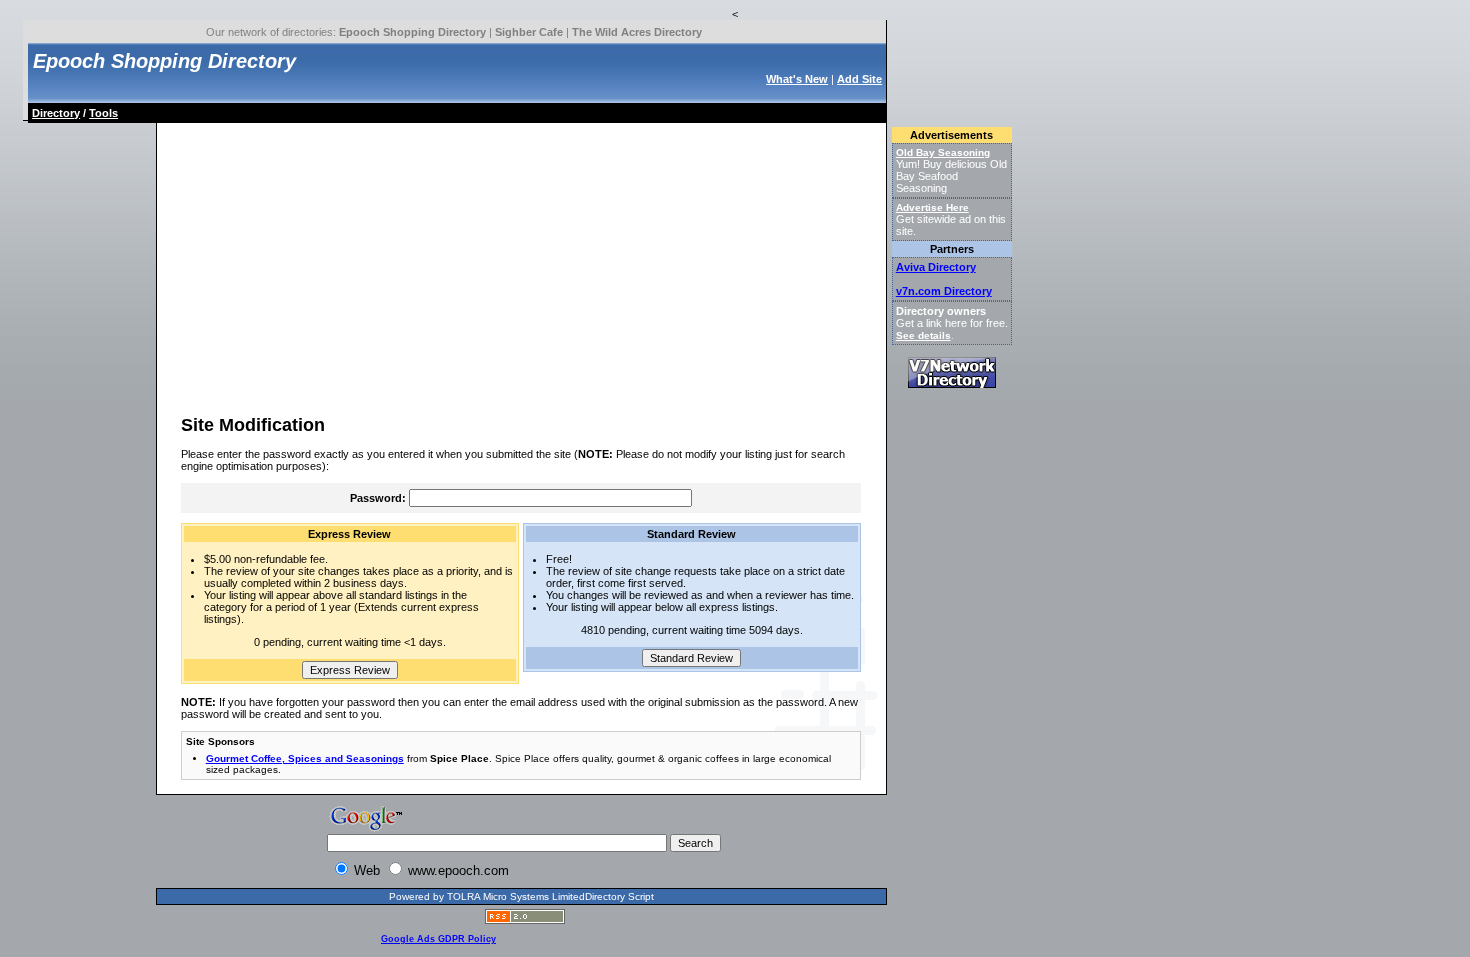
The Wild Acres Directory (637, 32)
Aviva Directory (936, 267)
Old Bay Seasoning (943, 152)
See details (923, 335)
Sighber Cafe (529, 32)
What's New (797, 79)
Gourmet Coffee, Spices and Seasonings (305, 758)
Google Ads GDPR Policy (438, 939)
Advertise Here (932, 207)
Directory (56, 113)
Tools (103, 113)
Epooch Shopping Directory (412, 32)
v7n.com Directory (944, 291)
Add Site (859, 79)
